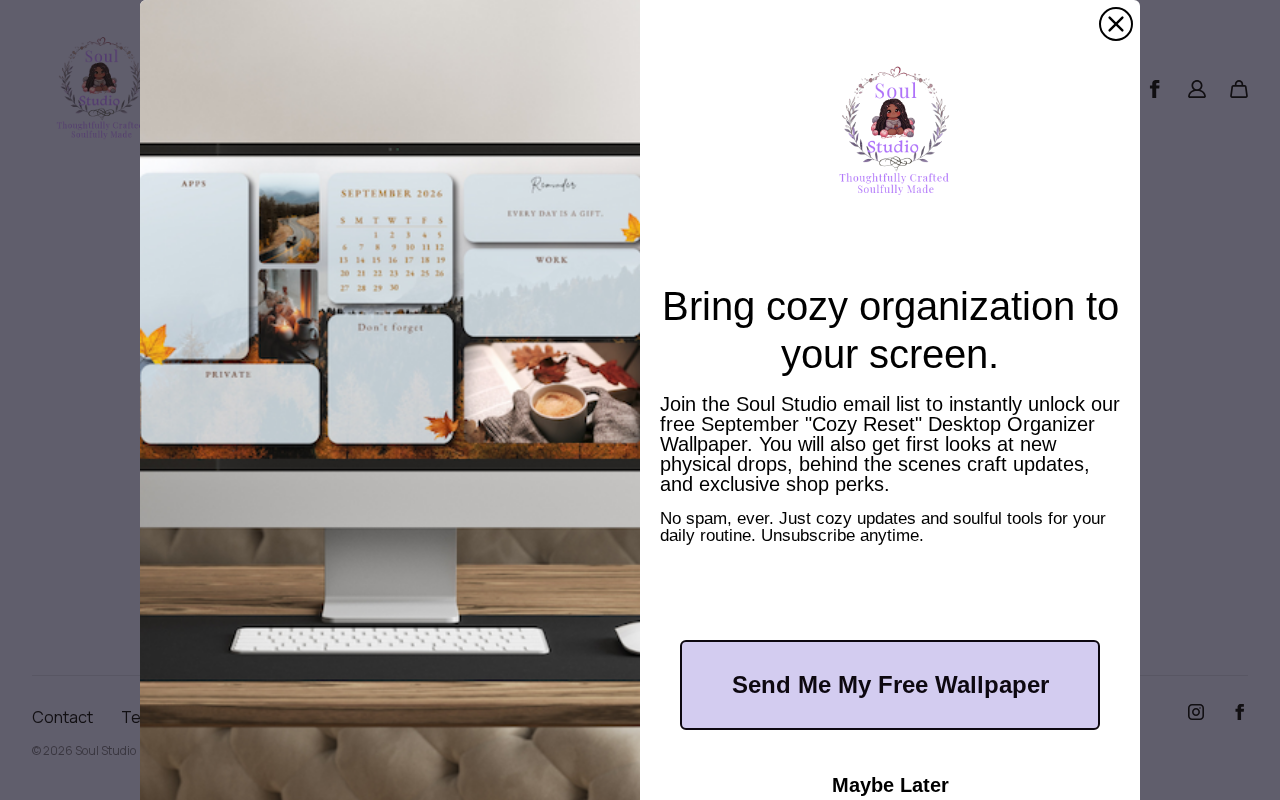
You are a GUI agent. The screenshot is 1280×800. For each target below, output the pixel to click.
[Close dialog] (1116, 24)
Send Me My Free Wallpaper (890, 684)
